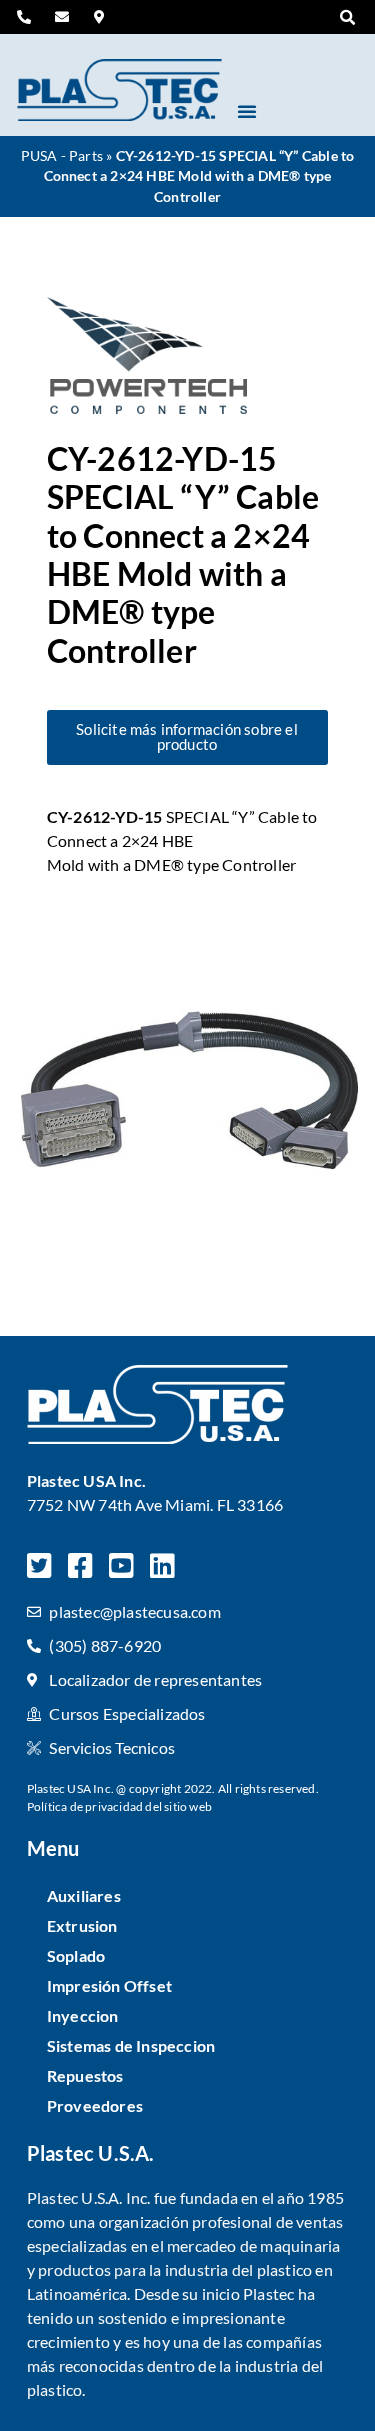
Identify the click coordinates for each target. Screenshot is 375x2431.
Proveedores (95, 2105)
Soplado (76, 1955)
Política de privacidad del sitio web (119, 1806)
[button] (347, 18)
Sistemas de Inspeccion (131, 2045)
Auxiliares (84, 1895)
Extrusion (82, 1925)
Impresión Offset (109, 1985)
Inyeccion (83, 2015)
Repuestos (85, 2075)
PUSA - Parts (62, 156)
